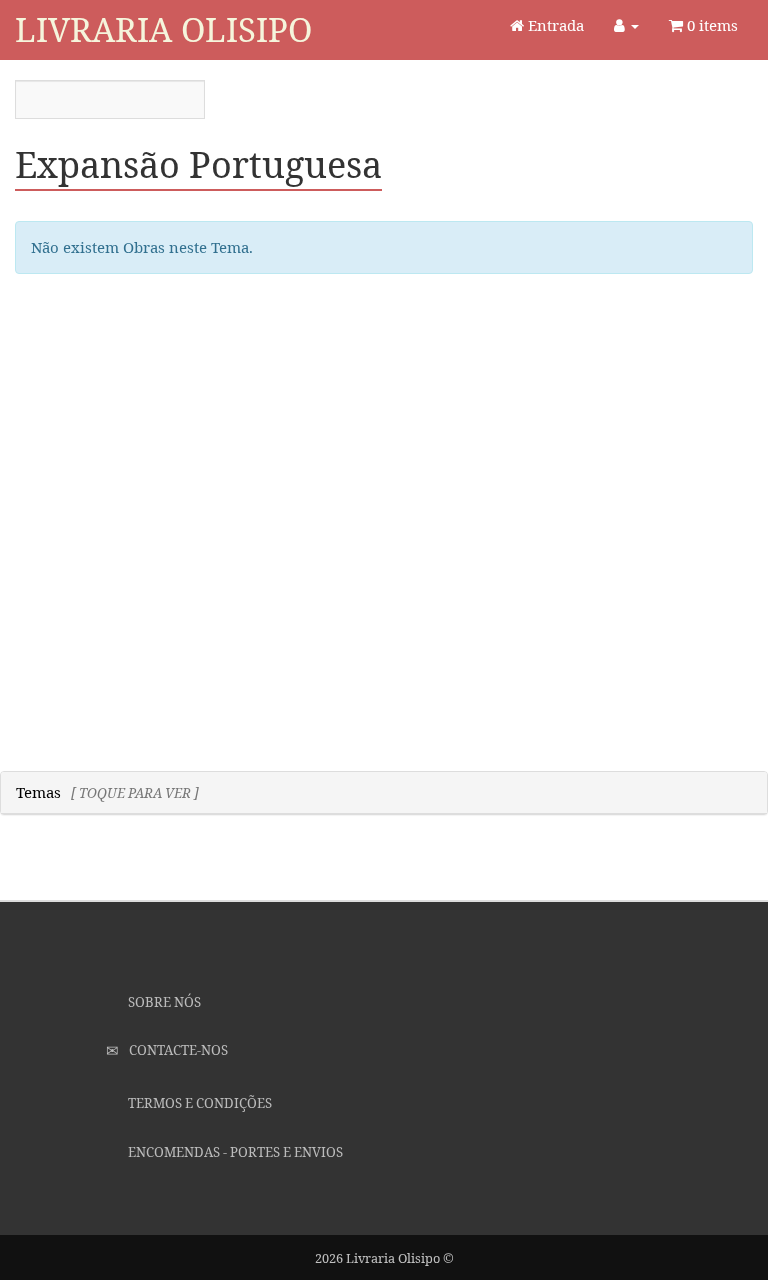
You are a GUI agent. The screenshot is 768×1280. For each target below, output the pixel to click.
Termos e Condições (198, 1103)
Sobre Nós (163, 1002)
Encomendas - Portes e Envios (234, 1152)
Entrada (554, 25)
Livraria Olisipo (163, 29)
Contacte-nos (177, 1050)
